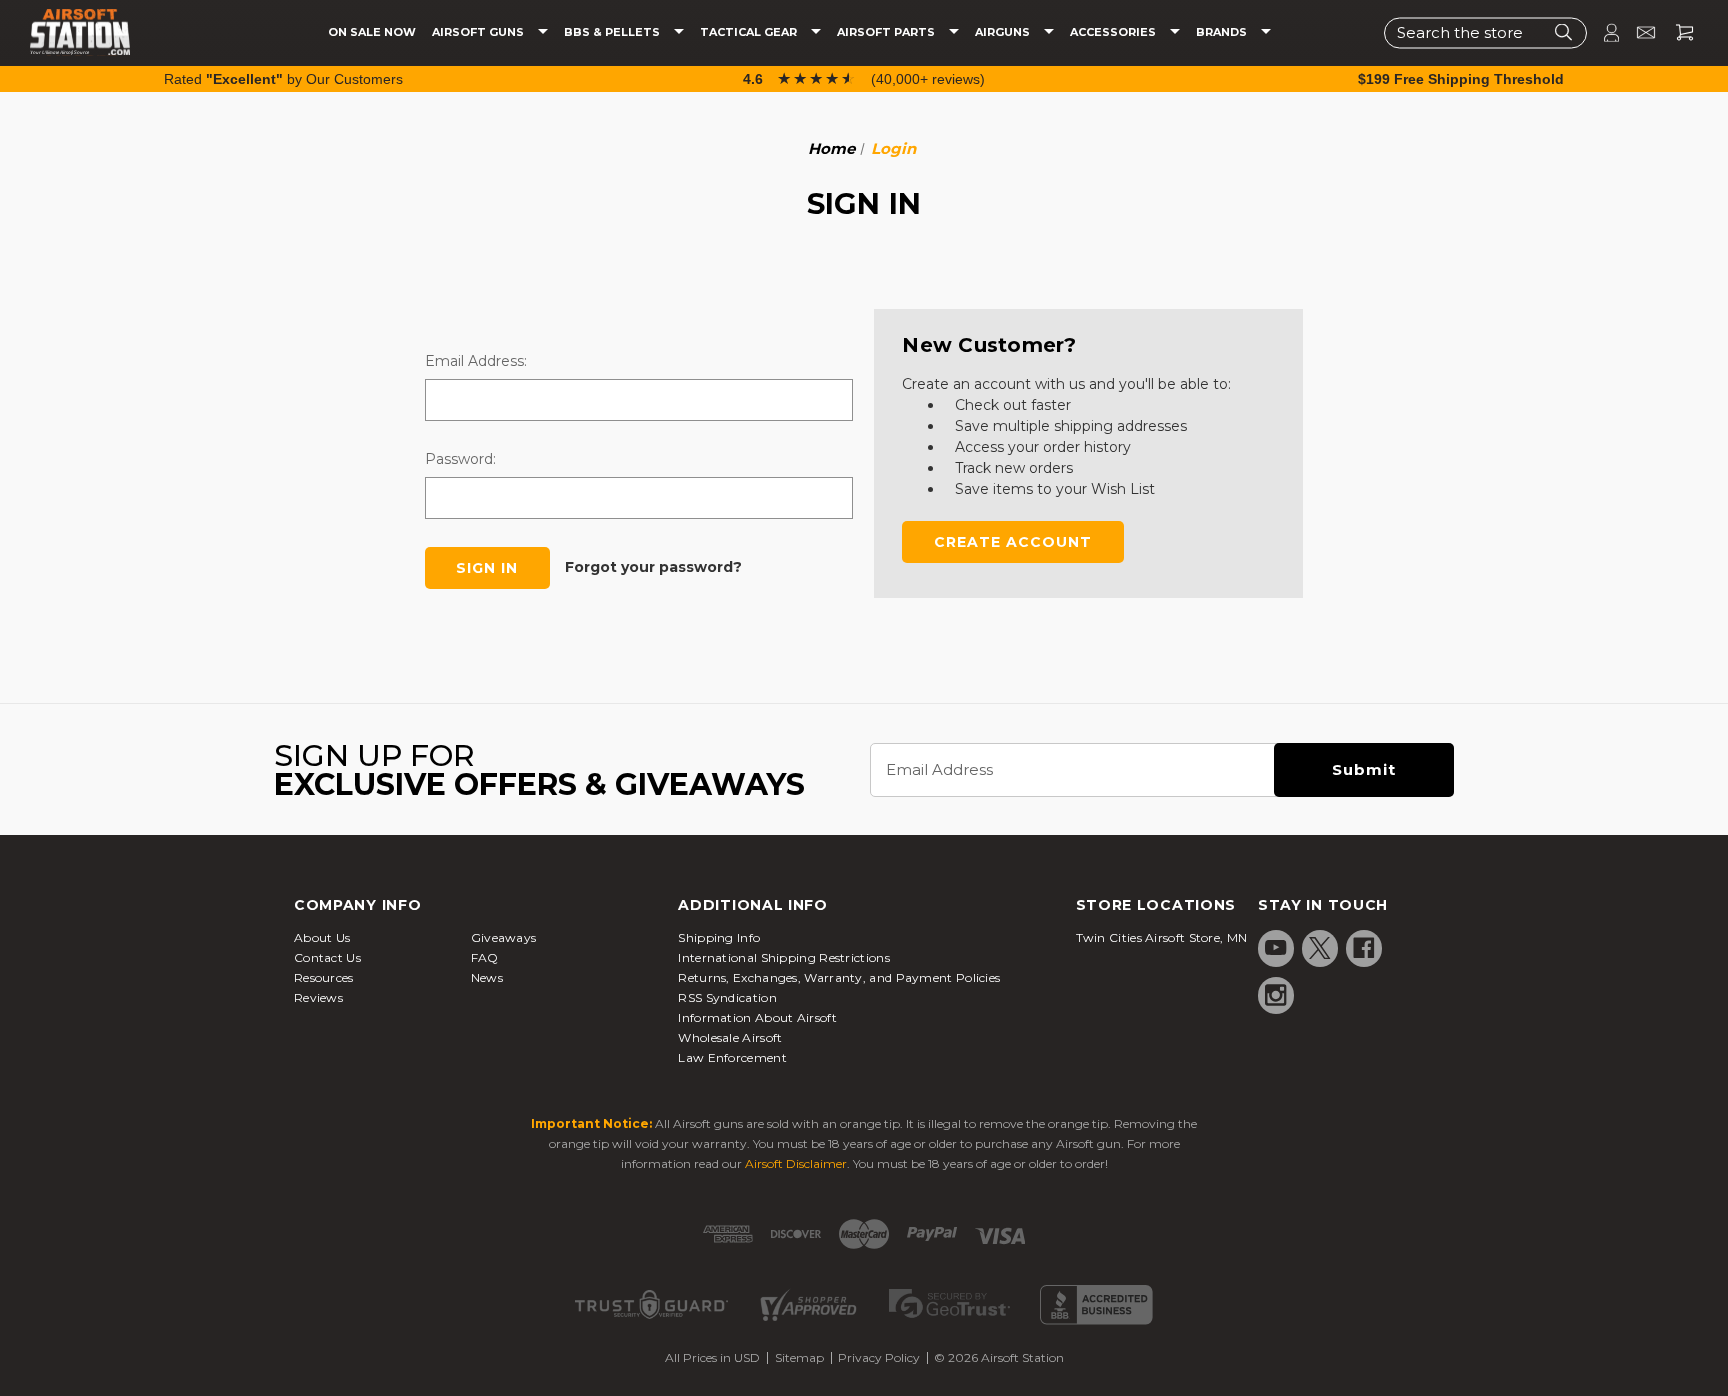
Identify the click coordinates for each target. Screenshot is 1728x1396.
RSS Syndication (727, 997)
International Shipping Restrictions (784, 957)
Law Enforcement (732, 1057)
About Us (322, 937)
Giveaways (504, 937)
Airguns (1004, 32)
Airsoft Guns (479, 32)
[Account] (1603, 32)
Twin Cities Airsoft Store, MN (1162, 937)
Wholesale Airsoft (730, 1037)
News (487, 977)
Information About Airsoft (757, 1017)
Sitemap (799, 1357)
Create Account (1013, 542)
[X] (1320, 948)
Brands (1223, 32)
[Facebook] (1364, 948)
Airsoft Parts (887, 32)
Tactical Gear (750, 32)
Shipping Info (719, 937)
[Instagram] (1276, 995)
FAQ (485, 957)
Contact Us (327, 957)
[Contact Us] (1637, 32)
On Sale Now (372, 32)
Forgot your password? (653, 567)
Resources (324, 977)
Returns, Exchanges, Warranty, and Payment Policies (839, 977)
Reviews (318, 997)
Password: (460, 459)
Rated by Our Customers (283, 79)
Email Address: (476, 361)
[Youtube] (1276, 948)
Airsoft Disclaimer (796, 1163)
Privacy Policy (879, 1357)
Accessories (1114, 32)
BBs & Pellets (613, 32)
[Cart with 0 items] (1677, 32)
